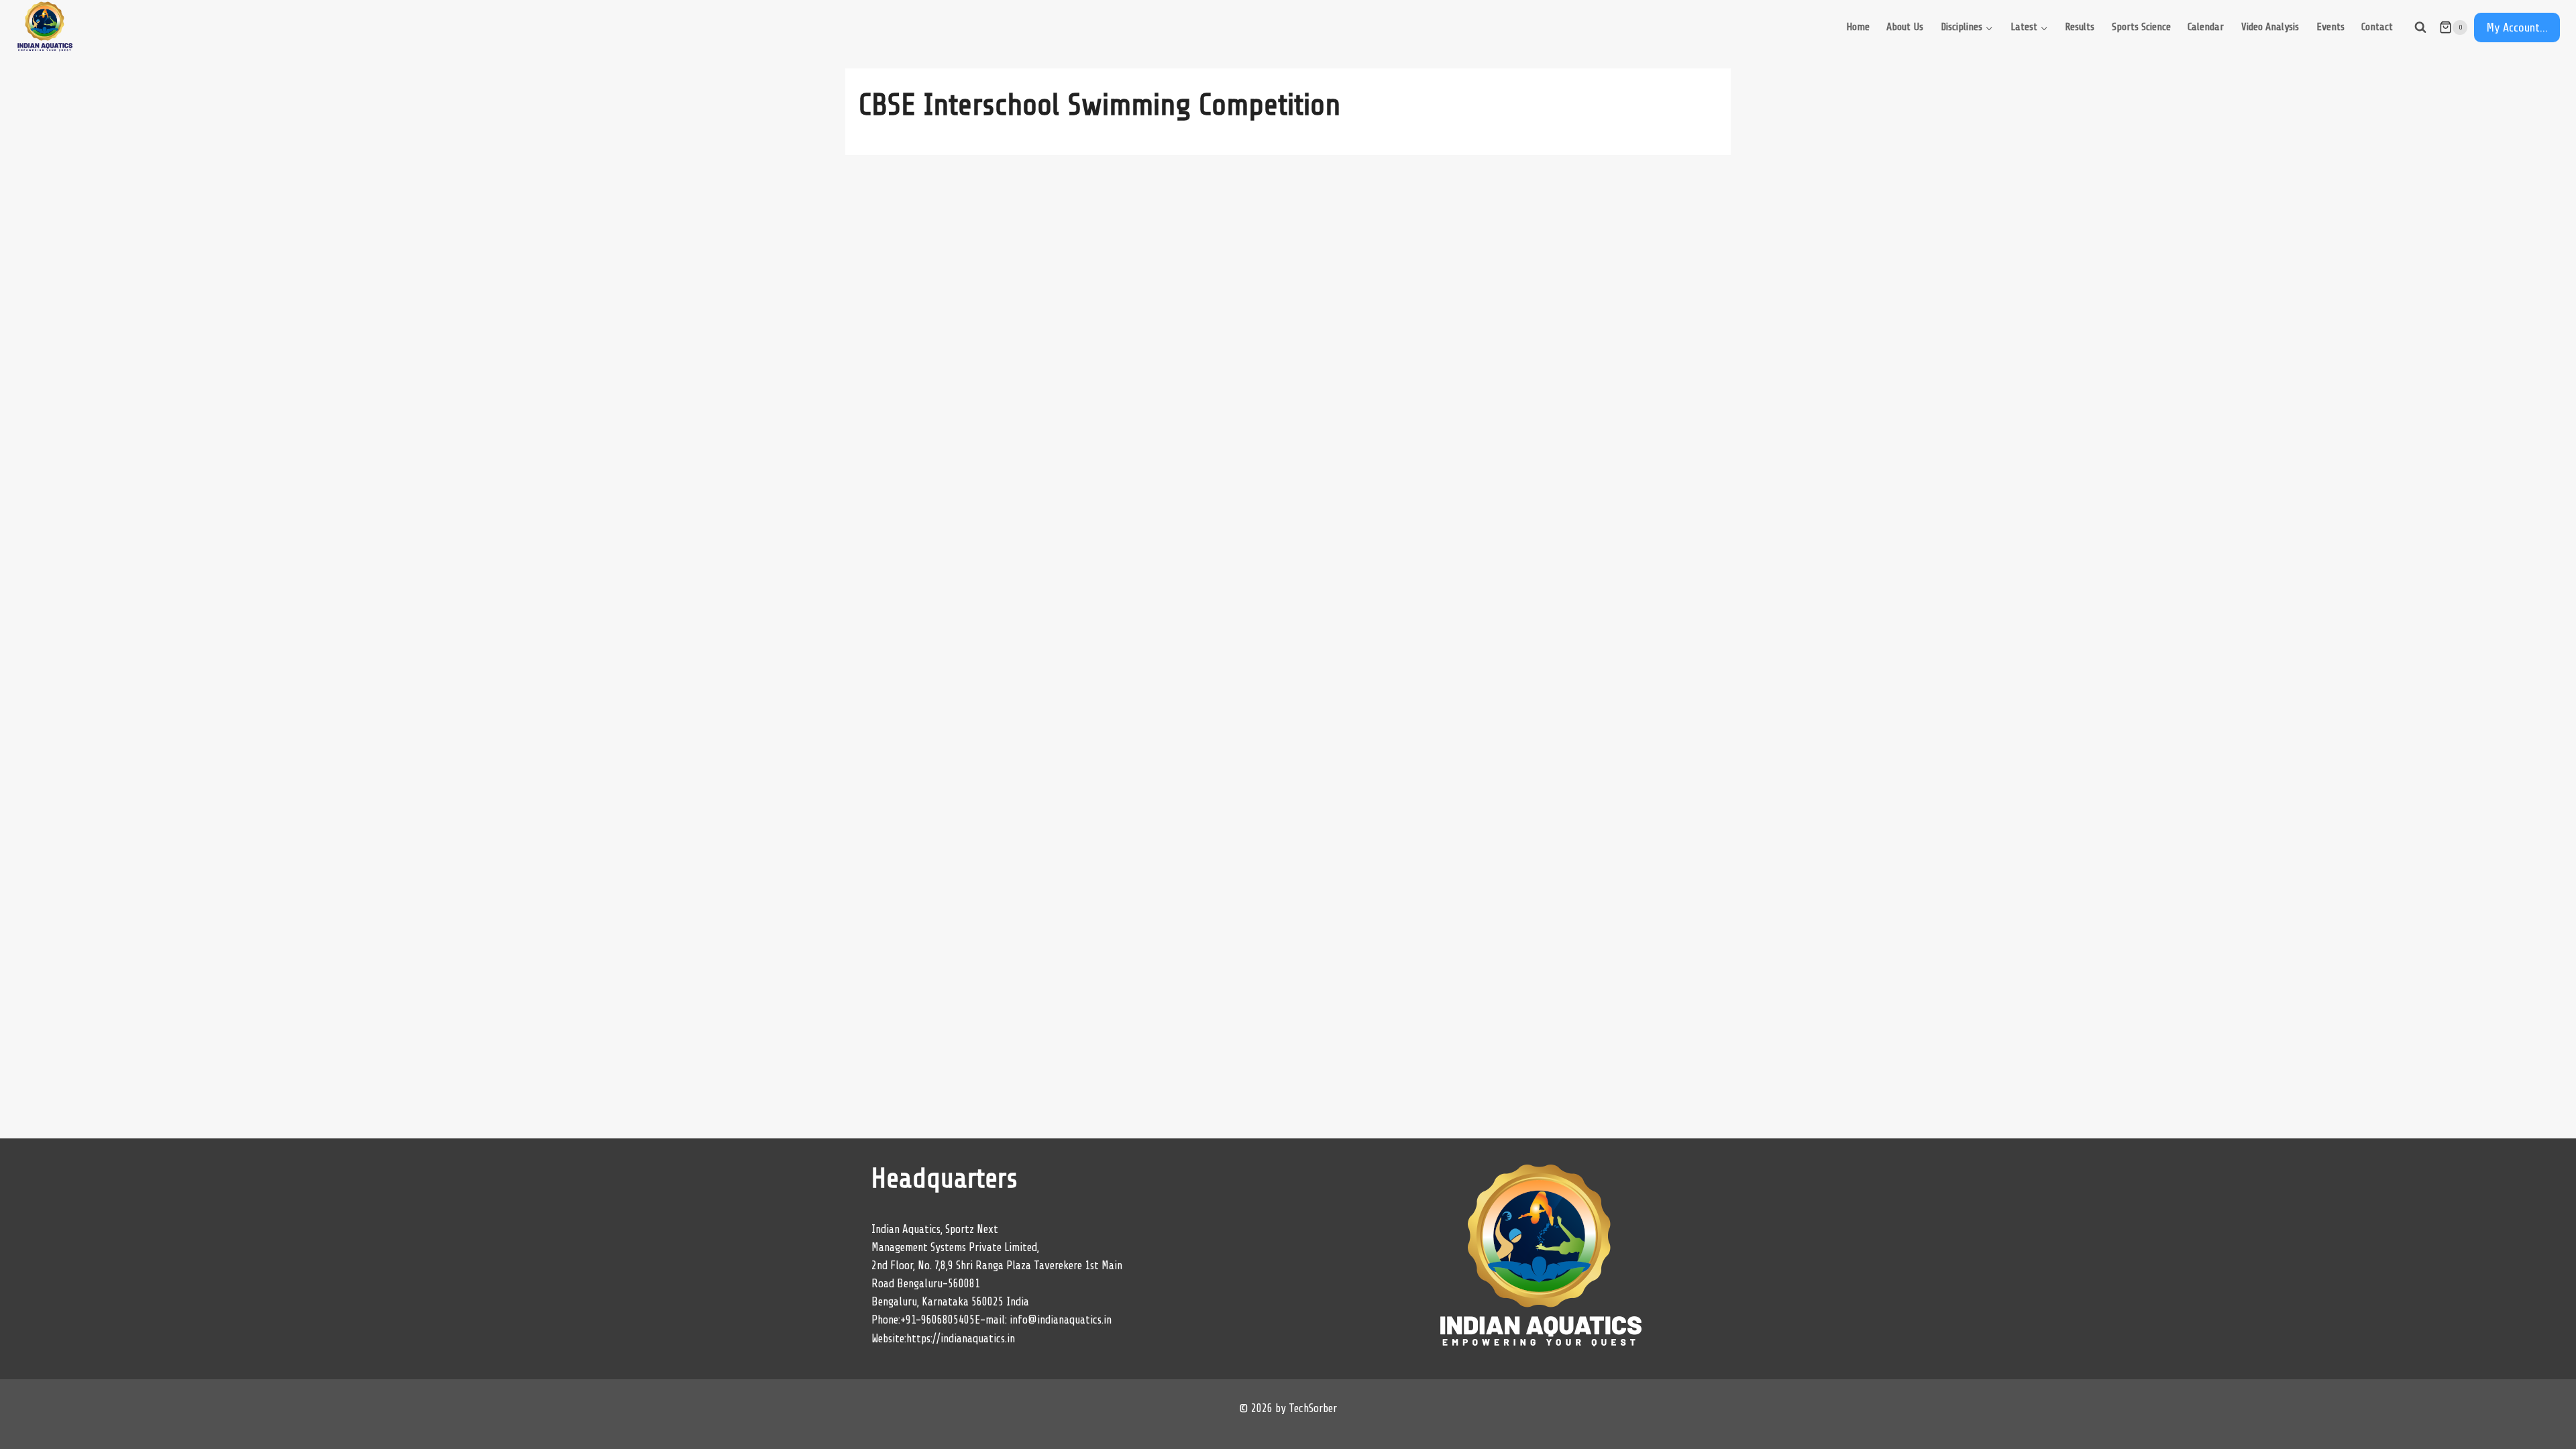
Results (2080, 27)
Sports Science (2141, 27)
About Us (1905, 27)
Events (2330, 27)
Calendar (2206, 27)
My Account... (2517, 28)
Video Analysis (2270, 27)
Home (1858, 27)
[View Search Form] (2420, 28)
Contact (2377, 27)
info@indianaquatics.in (1061, 1320)
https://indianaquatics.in (961, 1339)
